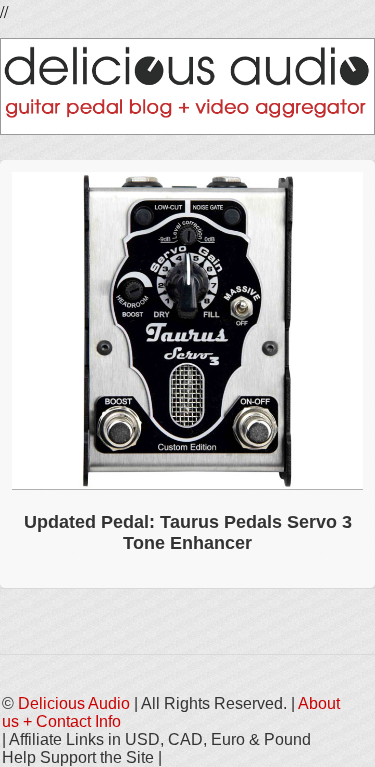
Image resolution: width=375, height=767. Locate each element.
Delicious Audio (74, 703)
